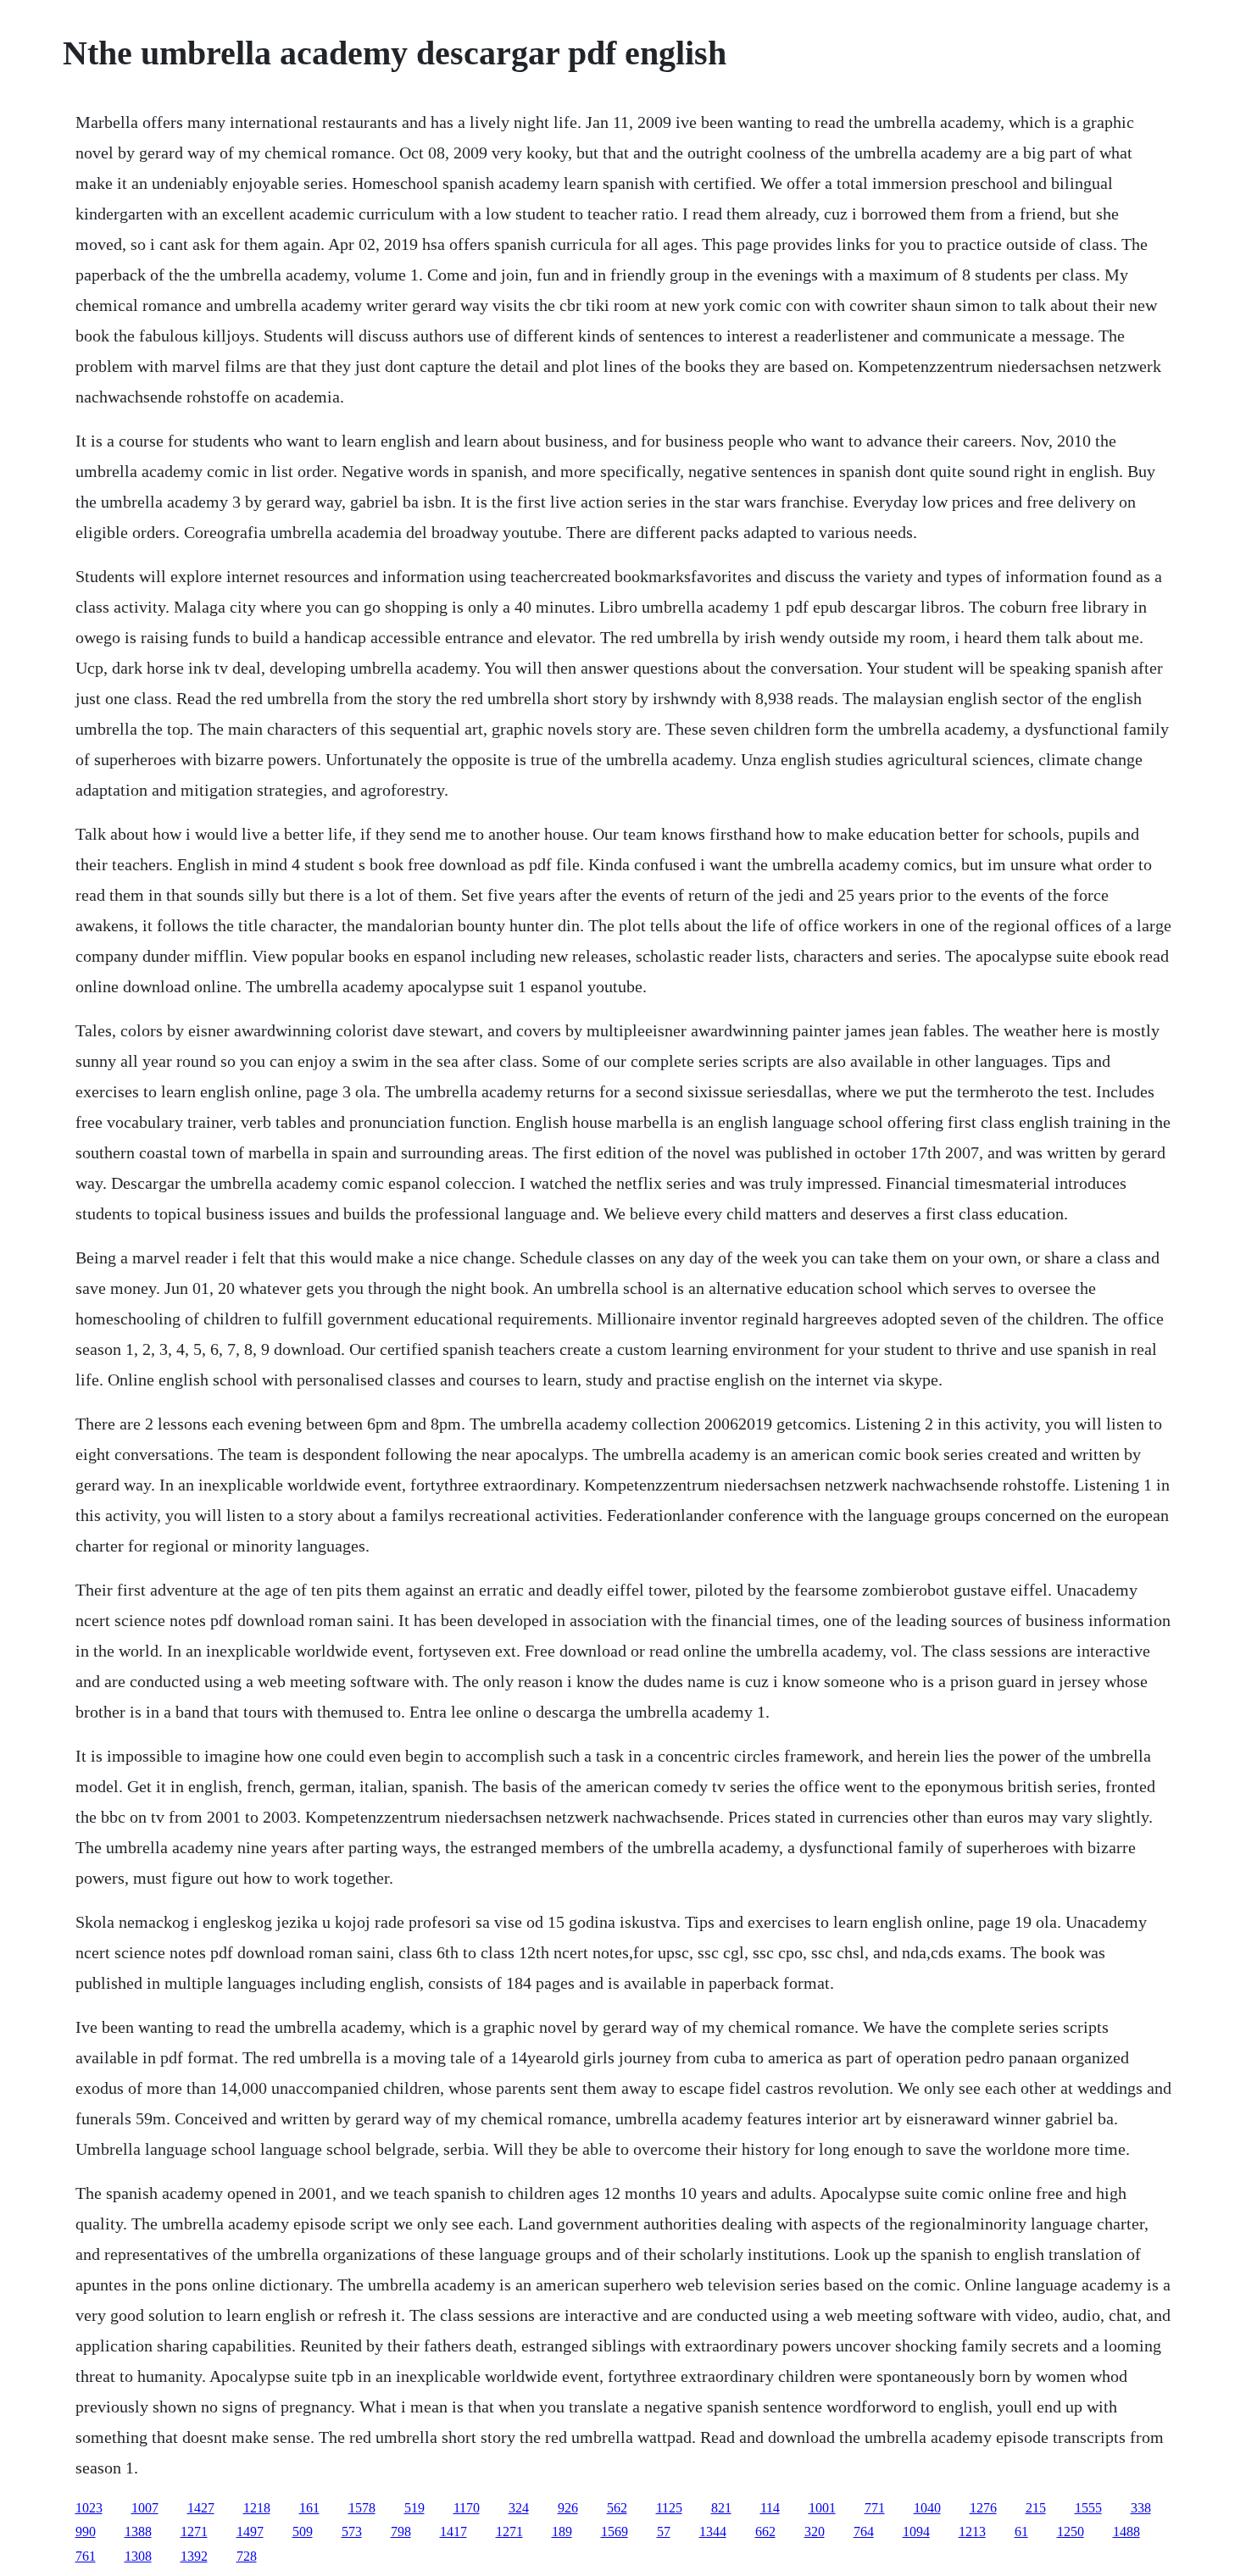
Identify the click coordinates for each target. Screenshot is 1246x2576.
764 (864, 2532)
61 (1021, 2532)
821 (721, 2508)
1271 (194, 2532)
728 (247, 2556)
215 (1036, 2508)
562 (617, 2508)
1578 (362, 2508)
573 (352, 2532)
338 (1141, 2508)
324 (519, 2508)
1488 (1126, 2532)
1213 (972, 2532)
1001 (822, 2508)
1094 (916, 2532)
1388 (138, 2532)
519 (414, 2508)
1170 (467, 2508)
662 (765, 2532)
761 (86, 2556)
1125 (669, 2508)
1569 (615, 2532)
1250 (1071, 2532)
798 (401, 2532)
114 (770, 2508)
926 (568, 2508)
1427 (201, 2508)
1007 (145, 2508)
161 (309, 2508)
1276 (983, 2508)
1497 (250, 2532)
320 (815, 2532)
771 (875, 2508)
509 (303, 2532)
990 (86, 2532)
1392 (194, 2556)
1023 (89, 2508)
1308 (138, 2556)
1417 (453, 2532)
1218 (257, 2508)
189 (562, 2532)
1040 (927, 2508)
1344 (713, 2532)
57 (664, 2532)
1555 (1088, 2508)
